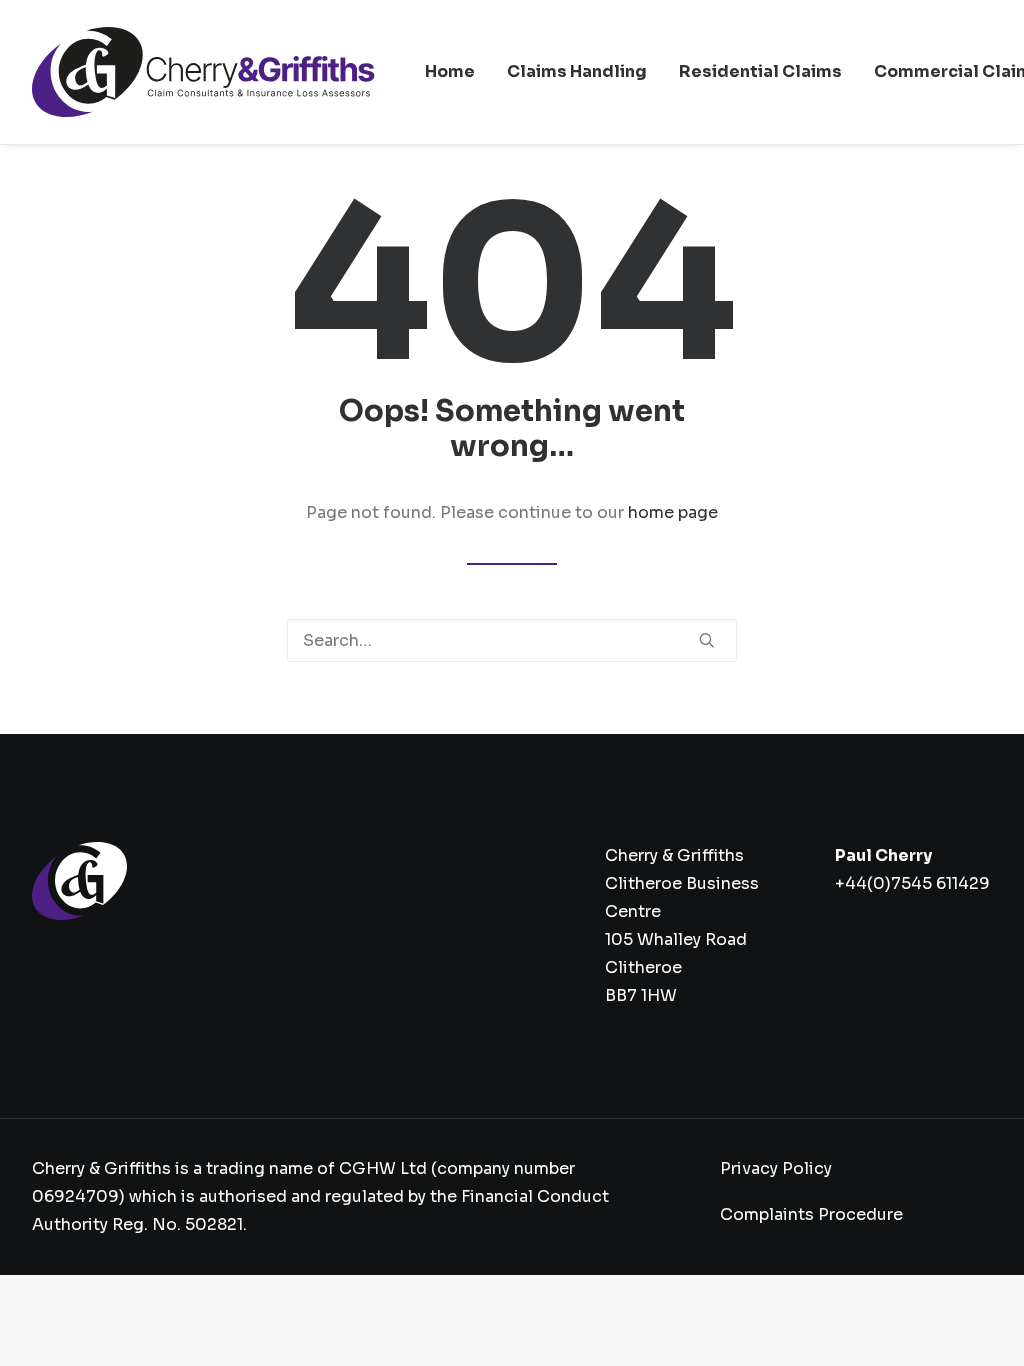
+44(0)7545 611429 (912, 883)
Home (450, 71)
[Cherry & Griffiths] (203, 72)
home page (673, 512)
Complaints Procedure (811, 1214)
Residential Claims (760, 71)
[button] (707, 640)
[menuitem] (450, 72)
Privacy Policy (776, 1168)
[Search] (512, 640)
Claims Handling (577, 71)
